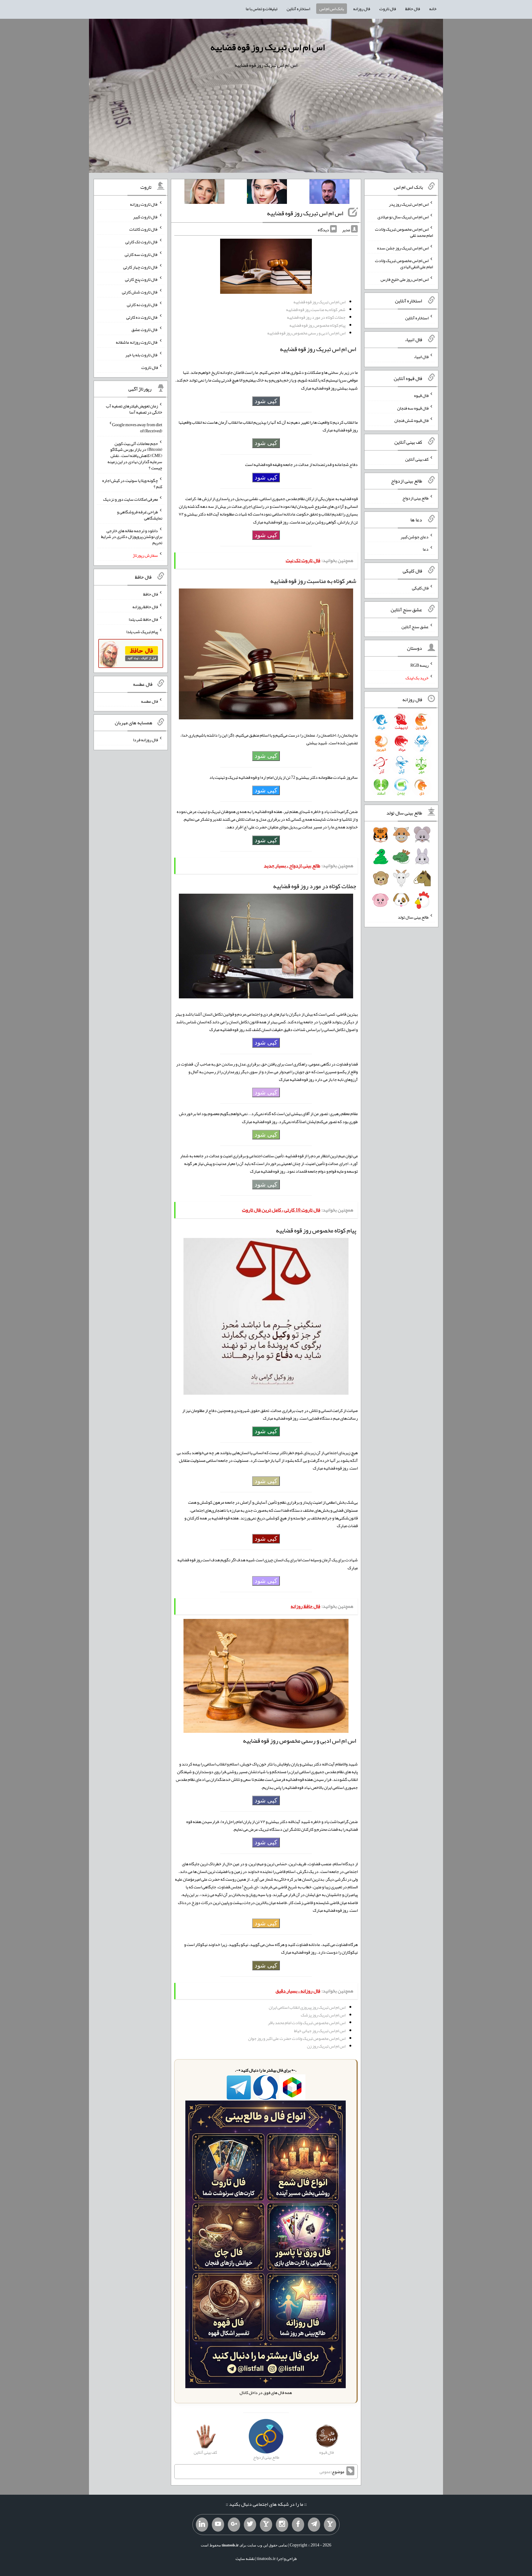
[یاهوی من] (330, 2525)
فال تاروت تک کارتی (142, 242)
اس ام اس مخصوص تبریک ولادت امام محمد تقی (404, 232)
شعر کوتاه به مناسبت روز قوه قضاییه (316, 309)
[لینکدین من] (202, 2525)
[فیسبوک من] (298, 2525)
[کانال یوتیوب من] (218, 2525)
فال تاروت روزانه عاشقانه (137, 342)
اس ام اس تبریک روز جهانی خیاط (320, 2031)
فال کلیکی (420, 588)
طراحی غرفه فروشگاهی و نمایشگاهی (140, 515)
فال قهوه (421, 395)
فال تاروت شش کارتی (140, 292)
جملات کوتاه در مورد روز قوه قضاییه (316, 317)
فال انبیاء (421, 357)
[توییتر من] (250, 2525)
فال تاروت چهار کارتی (141, 267)
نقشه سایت (245, 2558)
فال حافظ (413, 9)
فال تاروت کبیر (145, 216)
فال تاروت (388, 9)
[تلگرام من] (314, 2525)
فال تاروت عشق (145, 330)
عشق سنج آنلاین (415, 626)
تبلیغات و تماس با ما (262, 9)
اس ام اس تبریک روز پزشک (323, 2015)
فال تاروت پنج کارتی (141, 279)
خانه (433, 9)
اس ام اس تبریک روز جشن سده (403, 248)
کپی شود (266, 401)
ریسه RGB (419, 665)
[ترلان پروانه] (267, 193)
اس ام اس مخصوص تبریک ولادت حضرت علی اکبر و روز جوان (297, 2038)
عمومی (325, 2472)
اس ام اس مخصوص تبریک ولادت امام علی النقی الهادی (404, 264)
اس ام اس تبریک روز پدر (409, 204)
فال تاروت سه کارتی (141, 254)
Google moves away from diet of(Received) (137, 428)
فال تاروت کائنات (144, 229)
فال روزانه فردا (145, 740)
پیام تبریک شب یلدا (142, 632)
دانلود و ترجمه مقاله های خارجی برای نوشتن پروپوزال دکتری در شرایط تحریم (132, 536)
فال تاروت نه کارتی (142, 305)
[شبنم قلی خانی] (204, 193)
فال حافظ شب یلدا (143, 619)
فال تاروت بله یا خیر (142, 355)
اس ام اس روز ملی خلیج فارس (405, 279)
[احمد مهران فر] (329, 193)
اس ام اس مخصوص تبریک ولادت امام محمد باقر (307, 2023)
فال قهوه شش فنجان (411, 420)
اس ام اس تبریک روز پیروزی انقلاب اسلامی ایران (307, 2007)
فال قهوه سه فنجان (413, 408)
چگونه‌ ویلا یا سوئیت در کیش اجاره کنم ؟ (132, 483)
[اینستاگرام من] (282, 2525)
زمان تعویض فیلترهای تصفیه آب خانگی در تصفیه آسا (134, 409)
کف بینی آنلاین (417, 459)
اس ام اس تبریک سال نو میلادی (403, 216)
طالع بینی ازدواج (415, 498)
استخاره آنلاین (298, 9)
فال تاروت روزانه (144, 204)
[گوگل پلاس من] (234, 2525)
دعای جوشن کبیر (415, 536)
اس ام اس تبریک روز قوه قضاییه (268, 47)
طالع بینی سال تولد (413, 917)
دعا (426, 549)
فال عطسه (149, 701)
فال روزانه (362, 9)
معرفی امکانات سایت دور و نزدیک (131, 499)
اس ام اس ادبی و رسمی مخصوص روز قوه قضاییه (306, 333)
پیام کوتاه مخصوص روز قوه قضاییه (317, 325)
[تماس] (266, 2525)
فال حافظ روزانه (145, 607)
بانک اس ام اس (332, 9)
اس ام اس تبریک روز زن (326, 2046)
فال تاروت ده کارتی (142, 317)
